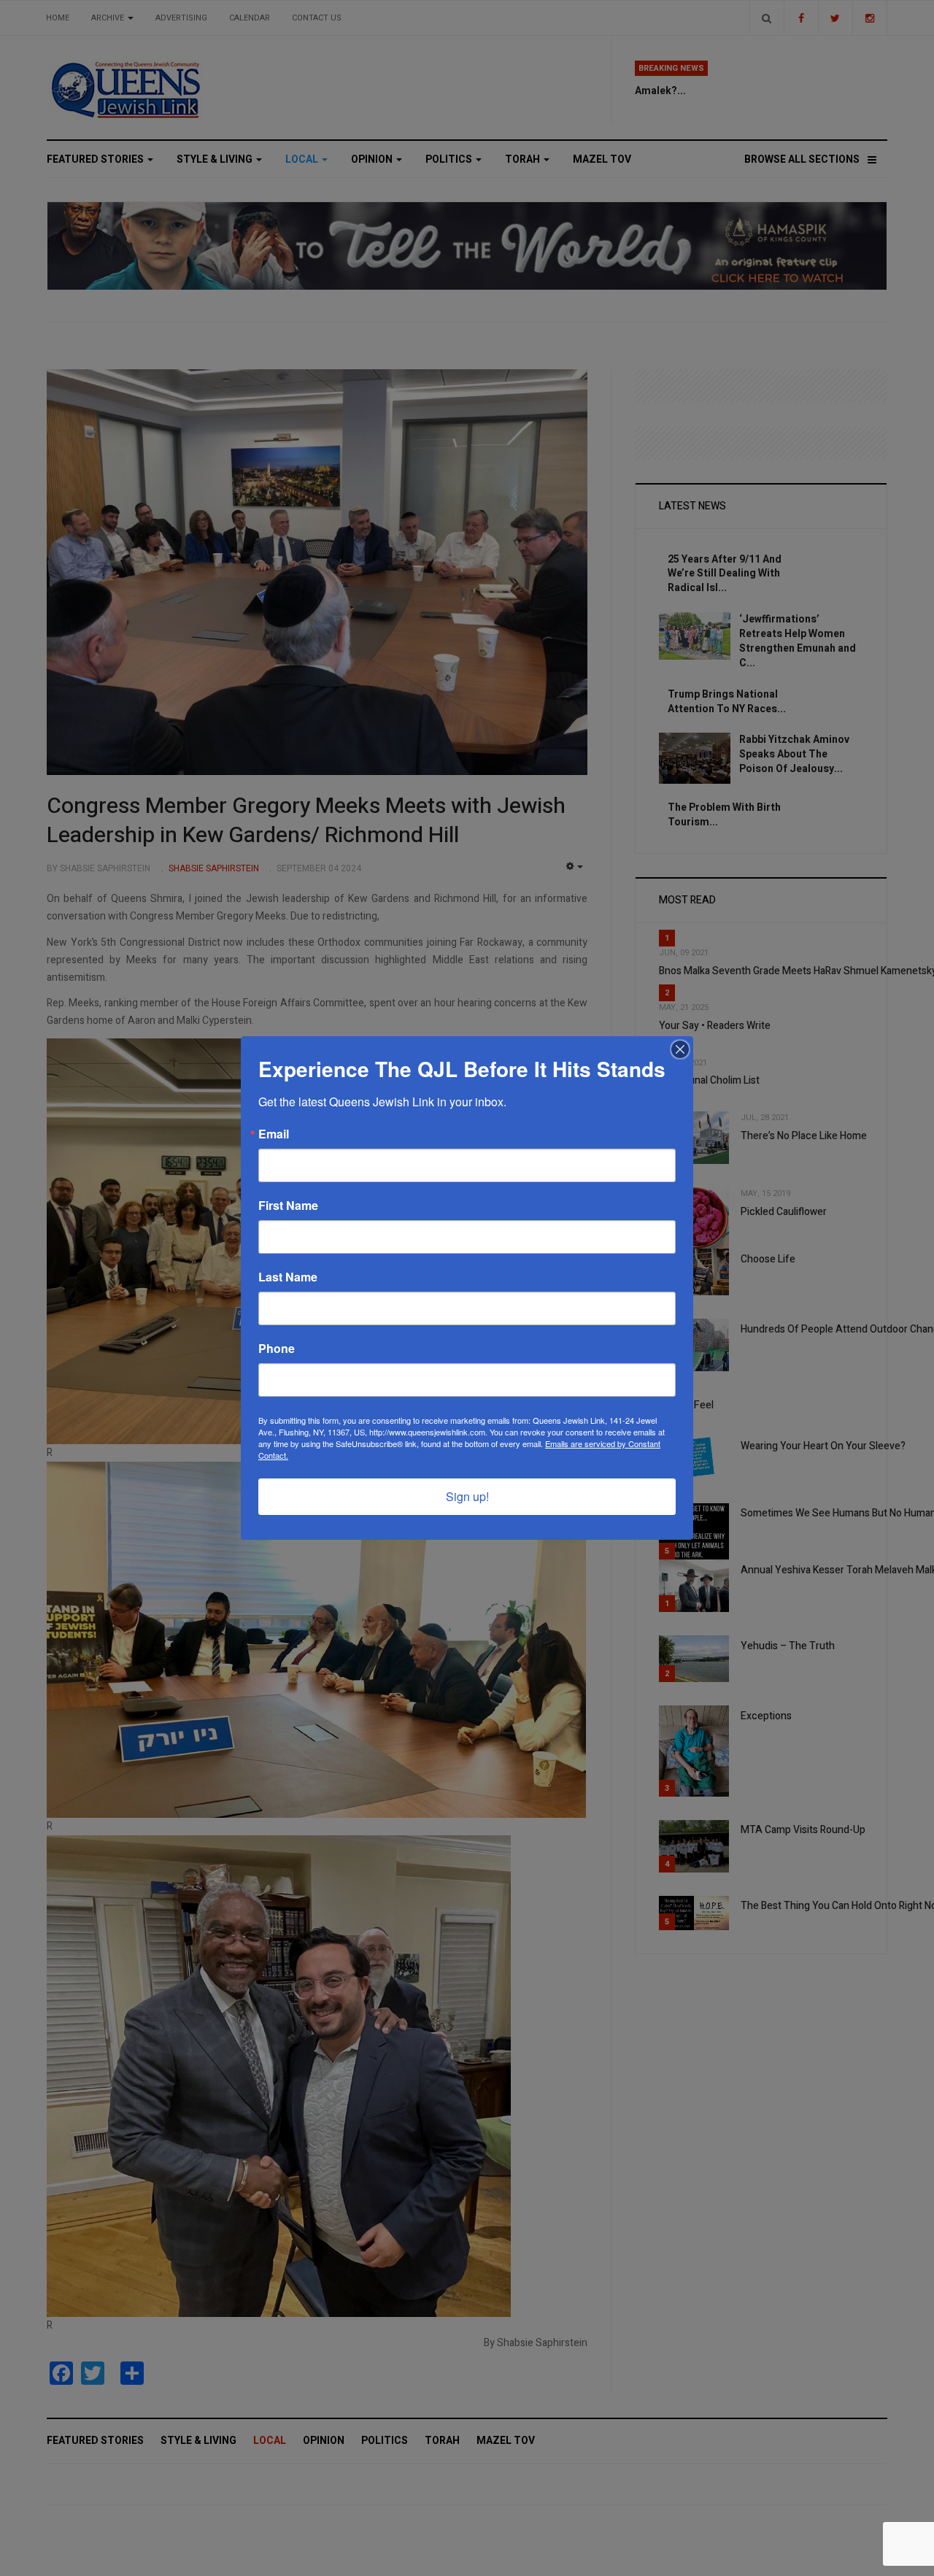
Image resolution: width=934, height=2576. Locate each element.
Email (274, 1134)
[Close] (680, 1049)
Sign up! (467, 1496)
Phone (277, 1349)
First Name (288, 1206)
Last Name (288, 1277)
